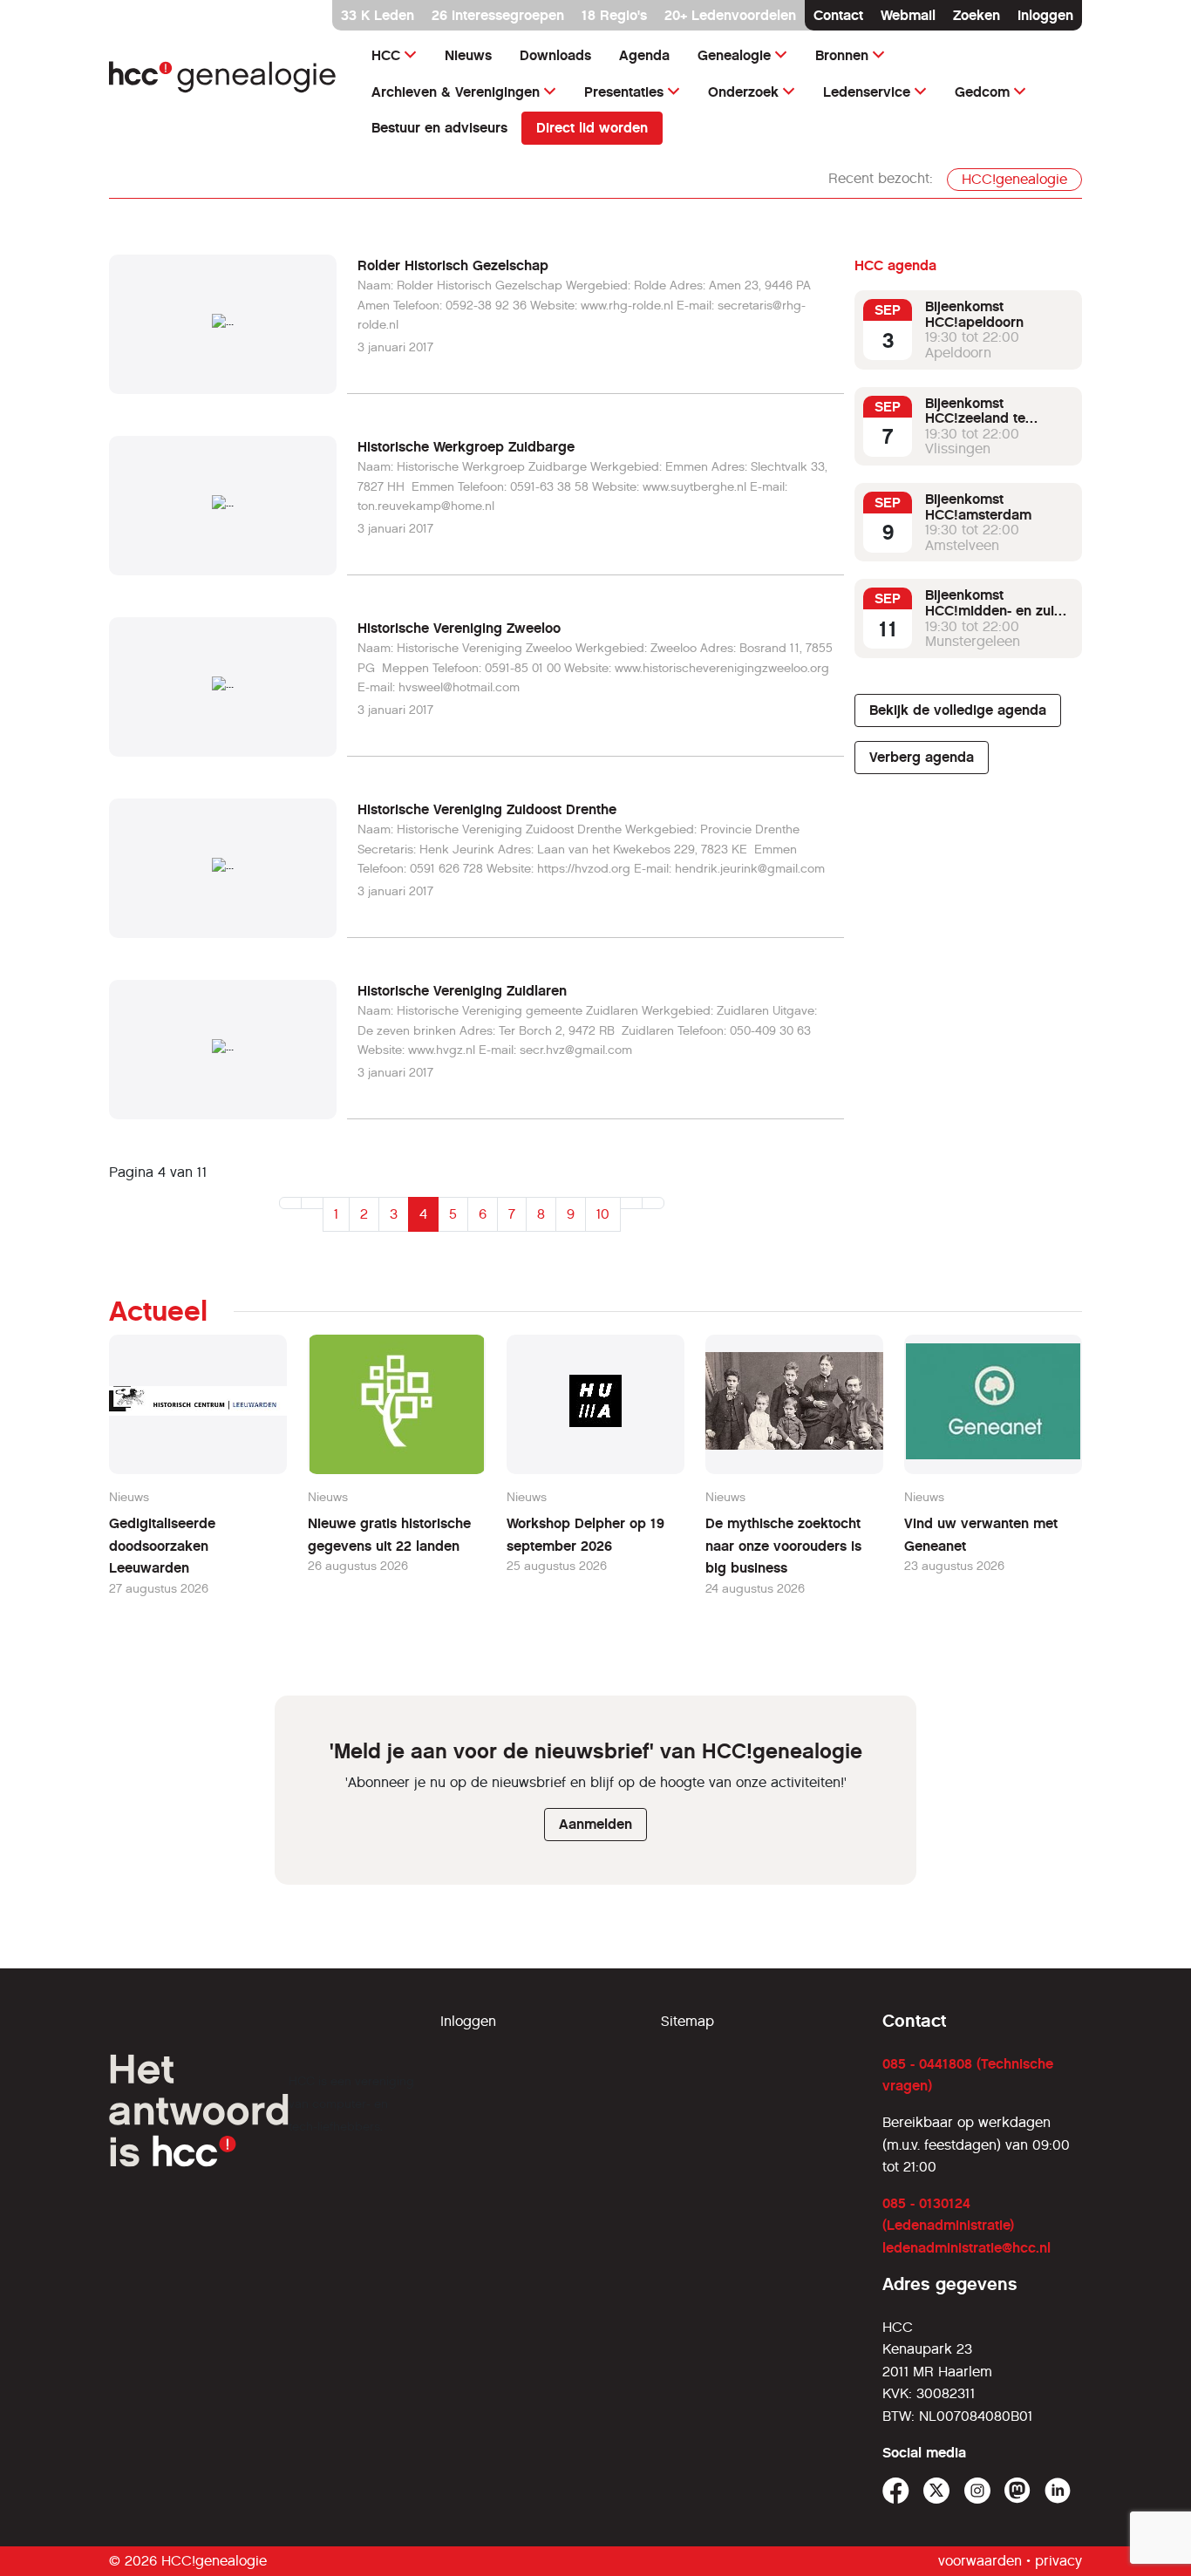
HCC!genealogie (1014, 179)
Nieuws (468, 55)
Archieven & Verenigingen (456, 92)
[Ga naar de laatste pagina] (653, 1203)
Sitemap (687, 2021)
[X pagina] (937, 2491)
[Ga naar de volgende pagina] (631, 1203)
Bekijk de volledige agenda (958, 710)
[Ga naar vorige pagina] (312, 1203)
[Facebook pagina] (896, 2491)
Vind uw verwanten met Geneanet (981, 1535)
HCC (386, 55)
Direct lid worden (592, 128)
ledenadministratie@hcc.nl (966, 2248)
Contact (838, 15)
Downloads (555, 55)
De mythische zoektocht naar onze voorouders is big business (783, 1546)
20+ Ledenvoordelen (730, 15)
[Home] (223, 77)
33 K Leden (378, 15)
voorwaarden (980, 2561)
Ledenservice (867, 92)
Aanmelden (595, 1824)
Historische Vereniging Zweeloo (459, 628)
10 (603, 1214)
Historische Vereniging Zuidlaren (462, 991)
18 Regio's (614, 15)
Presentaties (624, 92)
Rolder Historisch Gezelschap (453, 265)
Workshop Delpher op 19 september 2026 (585, 1535)
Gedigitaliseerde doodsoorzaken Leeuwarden (162, 1546)
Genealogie (734, 55)
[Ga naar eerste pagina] (290, 1203)
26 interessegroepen (498, 15)
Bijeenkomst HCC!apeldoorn (974, 314)
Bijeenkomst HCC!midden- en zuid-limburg (996, 610)
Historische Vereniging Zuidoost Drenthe (487, 809)
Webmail (908, 15)
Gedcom (982, 92)
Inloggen (1045, 15)
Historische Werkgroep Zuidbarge (466, 447)
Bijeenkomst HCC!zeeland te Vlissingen (975, 418)
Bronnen (842, 55)
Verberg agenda (922, 757)
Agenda (644, 55)
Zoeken (977, 15)
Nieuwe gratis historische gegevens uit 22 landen (389, 1535)
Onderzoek (743, 92)
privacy (1058, 2561)
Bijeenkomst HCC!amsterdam (978, 507)
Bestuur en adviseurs (439, 128)
